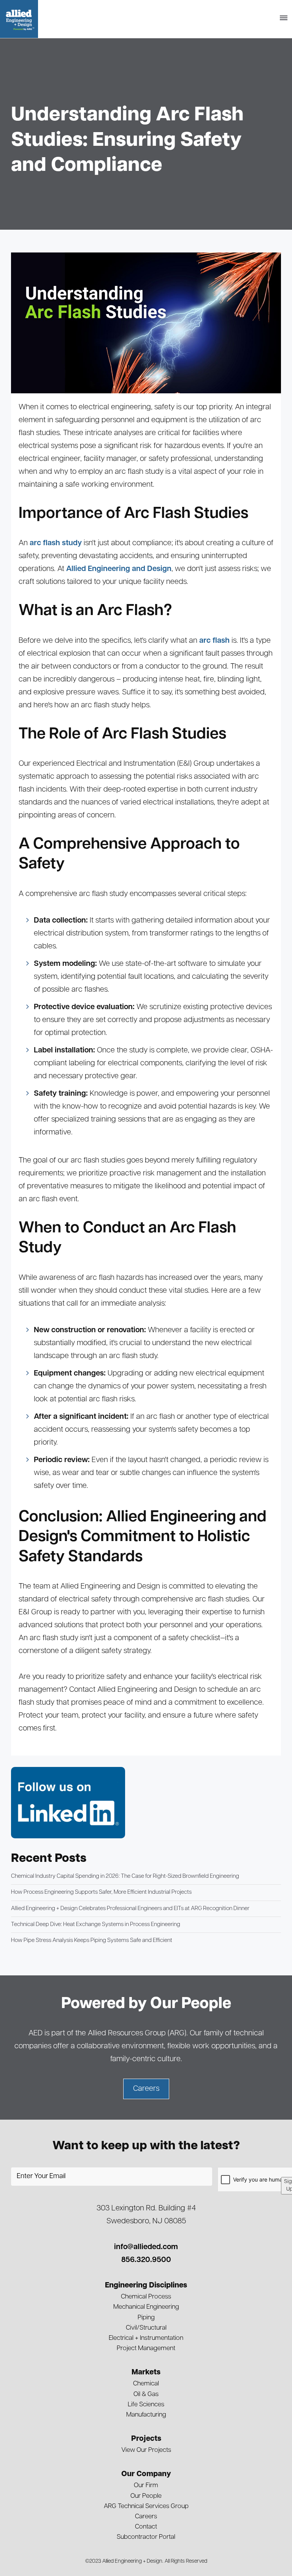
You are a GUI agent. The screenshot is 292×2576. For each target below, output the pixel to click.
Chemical (146, 2384)
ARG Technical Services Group (146, 2506)
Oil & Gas (146, 2394)
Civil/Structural (146, 2328)
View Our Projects (146, 2450)
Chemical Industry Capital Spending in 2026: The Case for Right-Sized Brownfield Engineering (125, 1876)
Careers (146, 2517)
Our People (146, 2496)
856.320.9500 (146, 2260)
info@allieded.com (146, 2247)
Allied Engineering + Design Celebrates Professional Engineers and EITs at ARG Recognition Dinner (130, 1909)
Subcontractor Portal (146, 2537)
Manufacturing (146, 2415)
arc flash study (56, 543)
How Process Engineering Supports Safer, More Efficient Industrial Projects (101, 1892)
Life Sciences (146, 2405)
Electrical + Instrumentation (146, 2338)
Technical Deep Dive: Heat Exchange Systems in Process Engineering (96, 1925)
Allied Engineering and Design (119, 569)
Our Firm (146, 2485)
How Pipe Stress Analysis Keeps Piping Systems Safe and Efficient (92, 1941)
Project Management (146, 2348)
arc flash (214, 641)
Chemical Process (146, 2297)
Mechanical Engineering (146, 2307)
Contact (146, 2527)
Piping (146, 2318)
